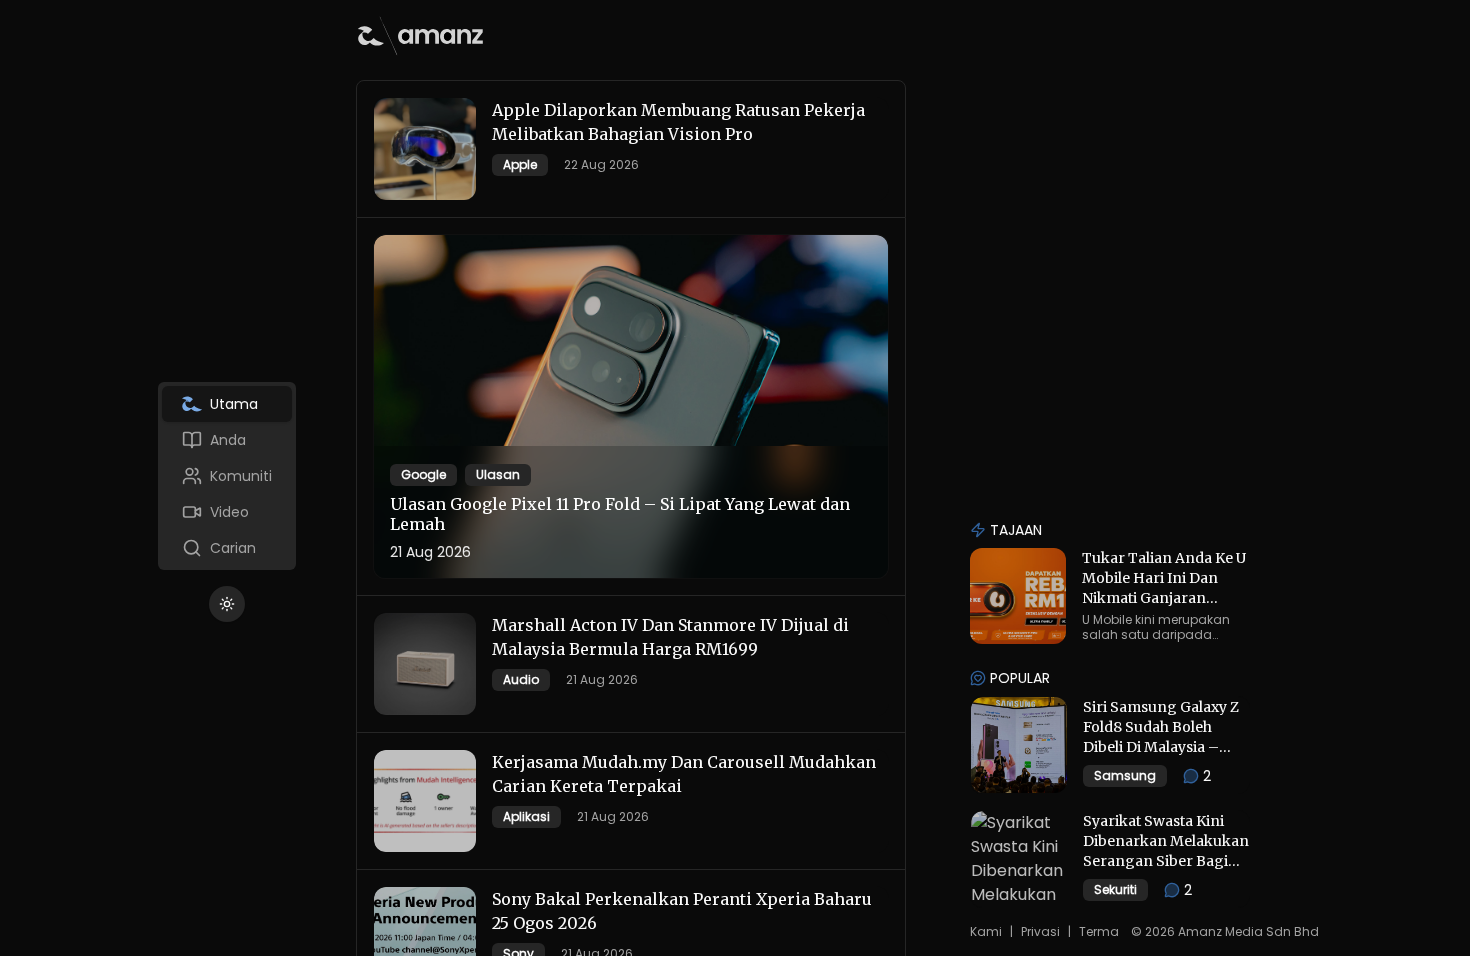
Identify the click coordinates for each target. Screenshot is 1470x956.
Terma (1099, 932)
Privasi (1040, 932)
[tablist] (227, 476)
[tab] (227, 404)
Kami (986, 932)
